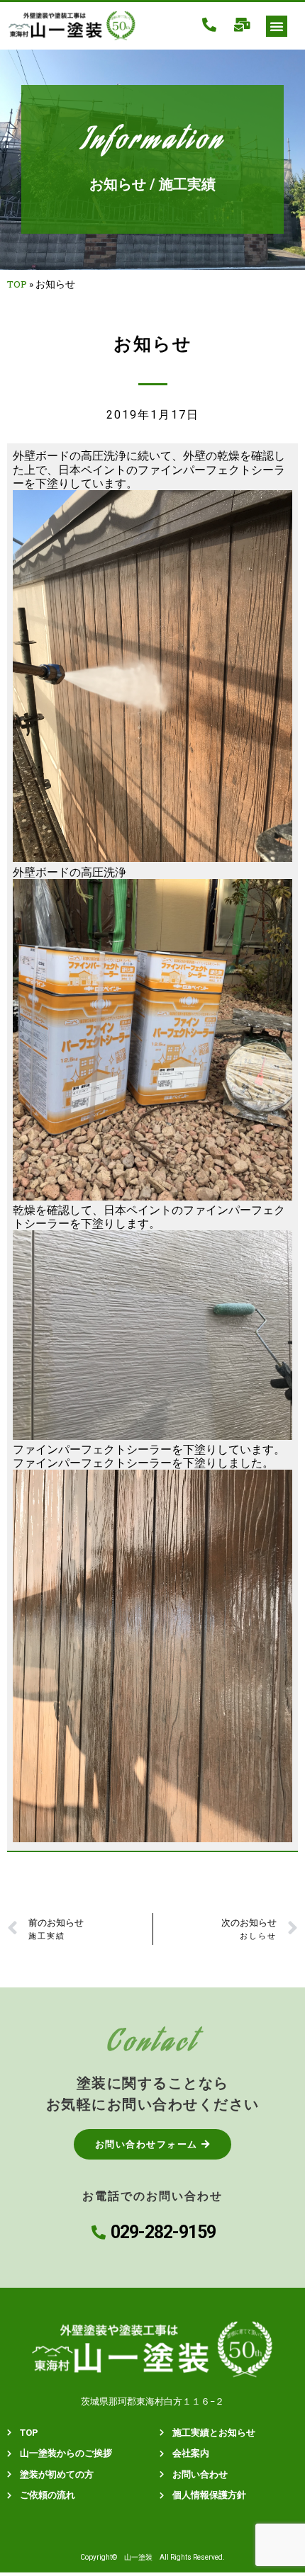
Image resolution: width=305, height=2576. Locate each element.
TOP (17, 284)
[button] (277, 26)
